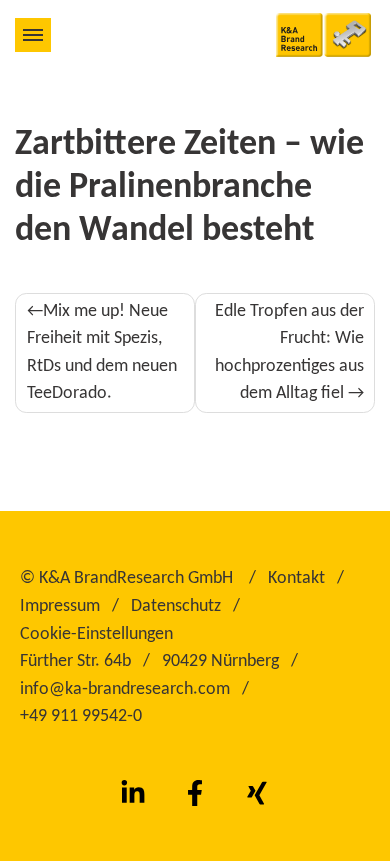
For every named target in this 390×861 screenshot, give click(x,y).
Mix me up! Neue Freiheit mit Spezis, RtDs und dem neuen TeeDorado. (102, 353)
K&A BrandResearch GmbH (136, 578)
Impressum (60, 606)
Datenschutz (176, 606)
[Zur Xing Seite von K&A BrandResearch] (257, 793)
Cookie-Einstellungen (96, 634)
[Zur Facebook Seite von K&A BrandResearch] (195, 793)
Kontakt (296, 578)
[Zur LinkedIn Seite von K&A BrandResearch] (133, 793)
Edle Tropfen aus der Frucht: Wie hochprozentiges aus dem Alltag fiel (289, 353)
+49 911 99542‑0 (81, 716)
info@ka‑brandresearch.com (125, 689)
